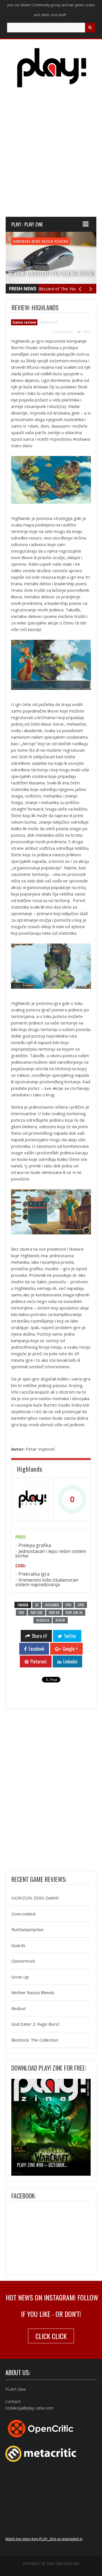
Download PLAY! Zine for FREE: (49, 2068)
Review (61, 241)
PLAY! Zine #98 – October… (42, 2165)
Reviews (75, 241)
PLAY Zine (37, 1613)
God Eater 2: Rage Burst (35, 2024)
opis (68, 1605)
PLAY (21, 1613)
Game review (43, 241)
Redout (19, 2008)
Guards (18, 1945)
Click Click (51, 2336)
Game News (22, 241)
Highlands (52, 1605)
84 (37, 1605)
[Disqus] (51, 1792)
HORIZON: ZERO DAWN (35, 1898)
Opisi (81, 1605)
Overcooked (23, 1914)
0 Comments (62, 332)
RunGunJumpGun (27, 1930)
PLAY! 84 (54, 1613)
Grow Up (20, 1977)
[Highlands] (32, 1499)
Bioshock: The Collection (35, 2040)
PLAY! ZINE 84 (74, 1613)
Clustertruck (23, 1961)
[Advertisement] (51, 157)
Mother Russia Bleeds (33, 1993)
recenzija (43, 1620)
